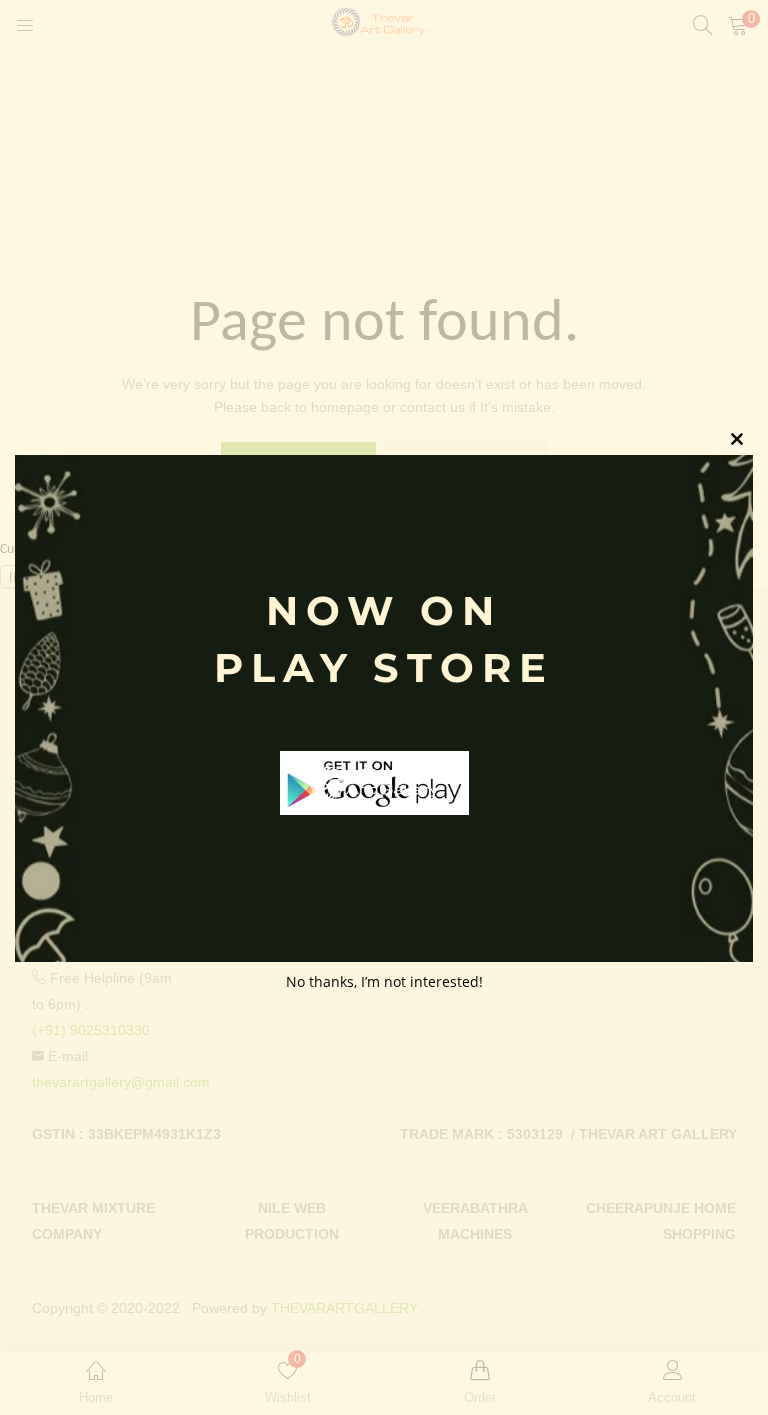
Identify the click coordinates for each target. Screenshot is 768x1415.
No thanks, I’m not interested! (384, 981)
